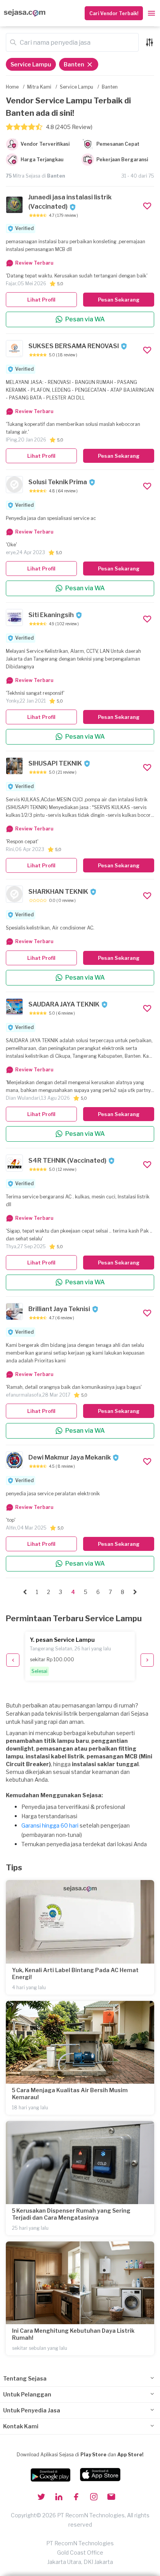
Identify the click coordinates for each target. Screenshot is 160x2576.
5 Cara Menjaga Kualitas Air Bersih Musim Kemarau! (70, 2094)
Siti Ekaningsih (51, 615)
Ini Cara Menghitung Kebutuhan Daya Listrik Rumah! (73, 2334)
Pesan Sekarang (119, 300)
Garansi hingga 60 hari (50, 1825)
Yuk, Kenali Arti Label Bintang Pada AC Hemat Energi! (75, 1973)
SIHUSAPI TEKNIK (55, 763)
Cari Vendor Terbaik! (114, 13)
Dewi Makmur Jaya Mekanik (70, 1457)
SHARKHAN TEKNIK (58, 892)
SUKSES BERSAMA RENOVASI (74, 346)
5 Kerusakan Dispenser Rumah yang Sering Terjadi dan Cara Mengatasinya (71, 2214)
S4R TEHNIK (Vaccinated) (67, 1161)
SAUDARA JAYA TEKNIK (64, 1004)
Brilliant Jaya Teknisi (59, 1309)
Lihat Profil (41, 300)
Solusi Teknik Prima (58, 482)
